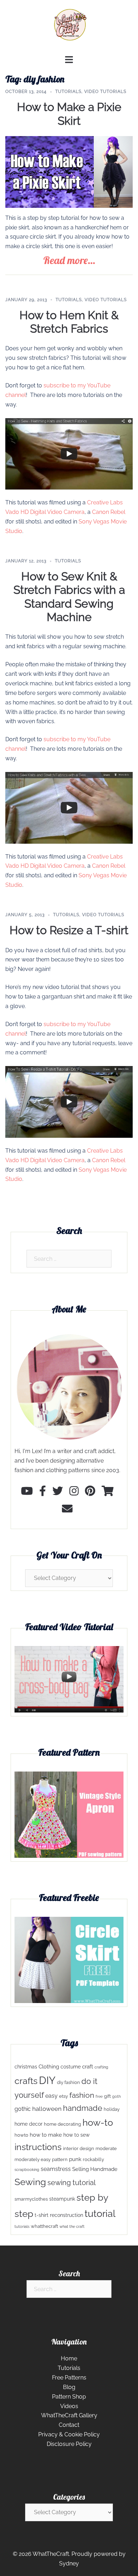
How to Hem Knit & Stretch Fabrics (69, 322)
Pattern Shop (69, 2397)
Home (69, 2358)
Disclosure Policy (69, 2444)
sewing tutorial (71, 2183)
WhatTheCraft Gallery (69, 2415)
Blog (69, 2387)
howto (21, 2135)
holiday (112, 2109)
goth (116, 2096)
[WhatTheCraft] (69, 27)
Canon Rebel (109, 512)
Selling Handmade (95, 2169)
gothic (23, 2109)
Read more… (69, 260)
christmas (26, 2067)
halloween (47, 2109)
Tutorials (68, 92)
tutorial (100, 2213)
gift (107, 2096)
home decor (28, 2124)
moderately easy (33, 2159)
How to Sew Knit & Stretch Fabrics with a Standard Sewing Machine (69, 597)
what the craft (72, 2226)
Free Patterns (69, 2378)
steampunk (62, 2199)
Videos (69, 2406)
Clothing (49, 2067)
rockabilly (93, 2159)
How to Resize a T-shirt (69, 930)
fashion (82, 2095)
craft (88, 2067)
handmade (83, 2108)
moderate (106, 2148)
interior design (79, 2148)
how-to (98, 2122)
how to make (46, 2135)
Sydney (69, 2563)
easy (51, 2096)
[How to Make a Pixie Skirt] (69, 172)
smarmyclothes (31, 2199)
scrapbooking (27, 2170)
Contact (69, 2425)
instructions (38, 2147)
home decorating (62, 2124)
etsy (64, 2096)
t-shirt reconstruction (59, 2215)
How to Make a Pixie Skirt (69, 114)
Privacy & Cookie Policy (69, 2434)
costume (71, 2067)
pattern (60, 2159)
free (99, 2096)
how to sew (76, 2135)
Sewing (30, 2182)
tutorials (22, 2226)
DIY (47, 2080)
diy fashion (68, 2082)
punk (75, 2159)
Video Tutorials (105, 92)
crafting (101, 2067)
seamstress (56, 2169)
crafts (26, 2081)
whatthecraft (44, 2226)
